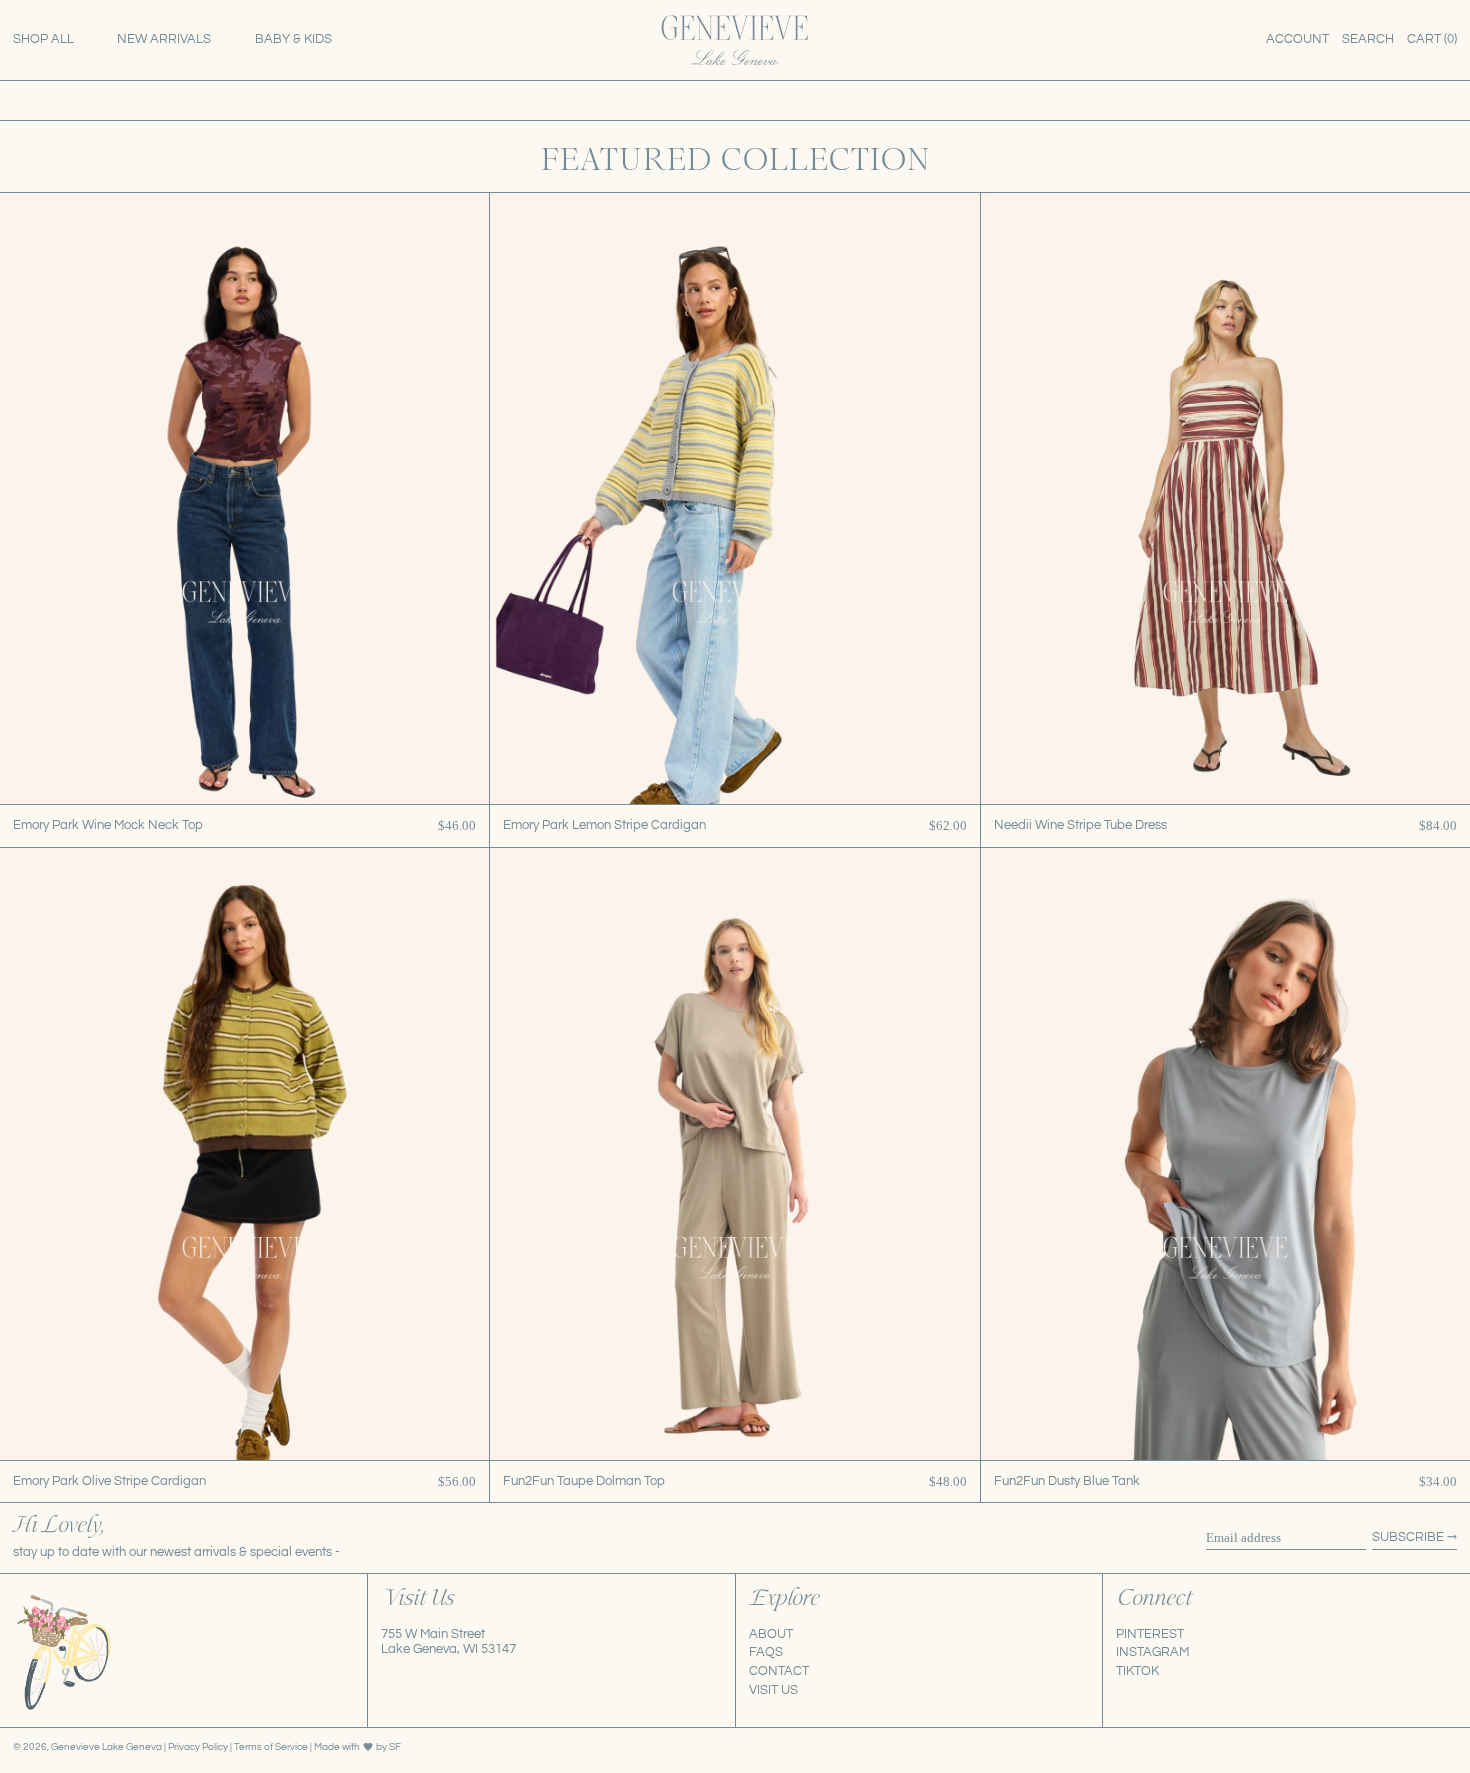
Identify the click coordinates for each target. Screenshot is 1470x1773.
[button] (1368, 40)
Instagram (1152, 1652)
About (771, 1634)
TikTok (1137, 1671)
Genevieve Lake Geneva (106, 1746)
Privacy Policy (199, 1746)
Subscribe (1408, 1537)
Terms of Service (272, 1746)
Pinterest (1150, 1634)
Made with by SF (357, 1746)
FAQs (766, 1652)
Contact (779, 1671)
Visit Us (773, 1690)
